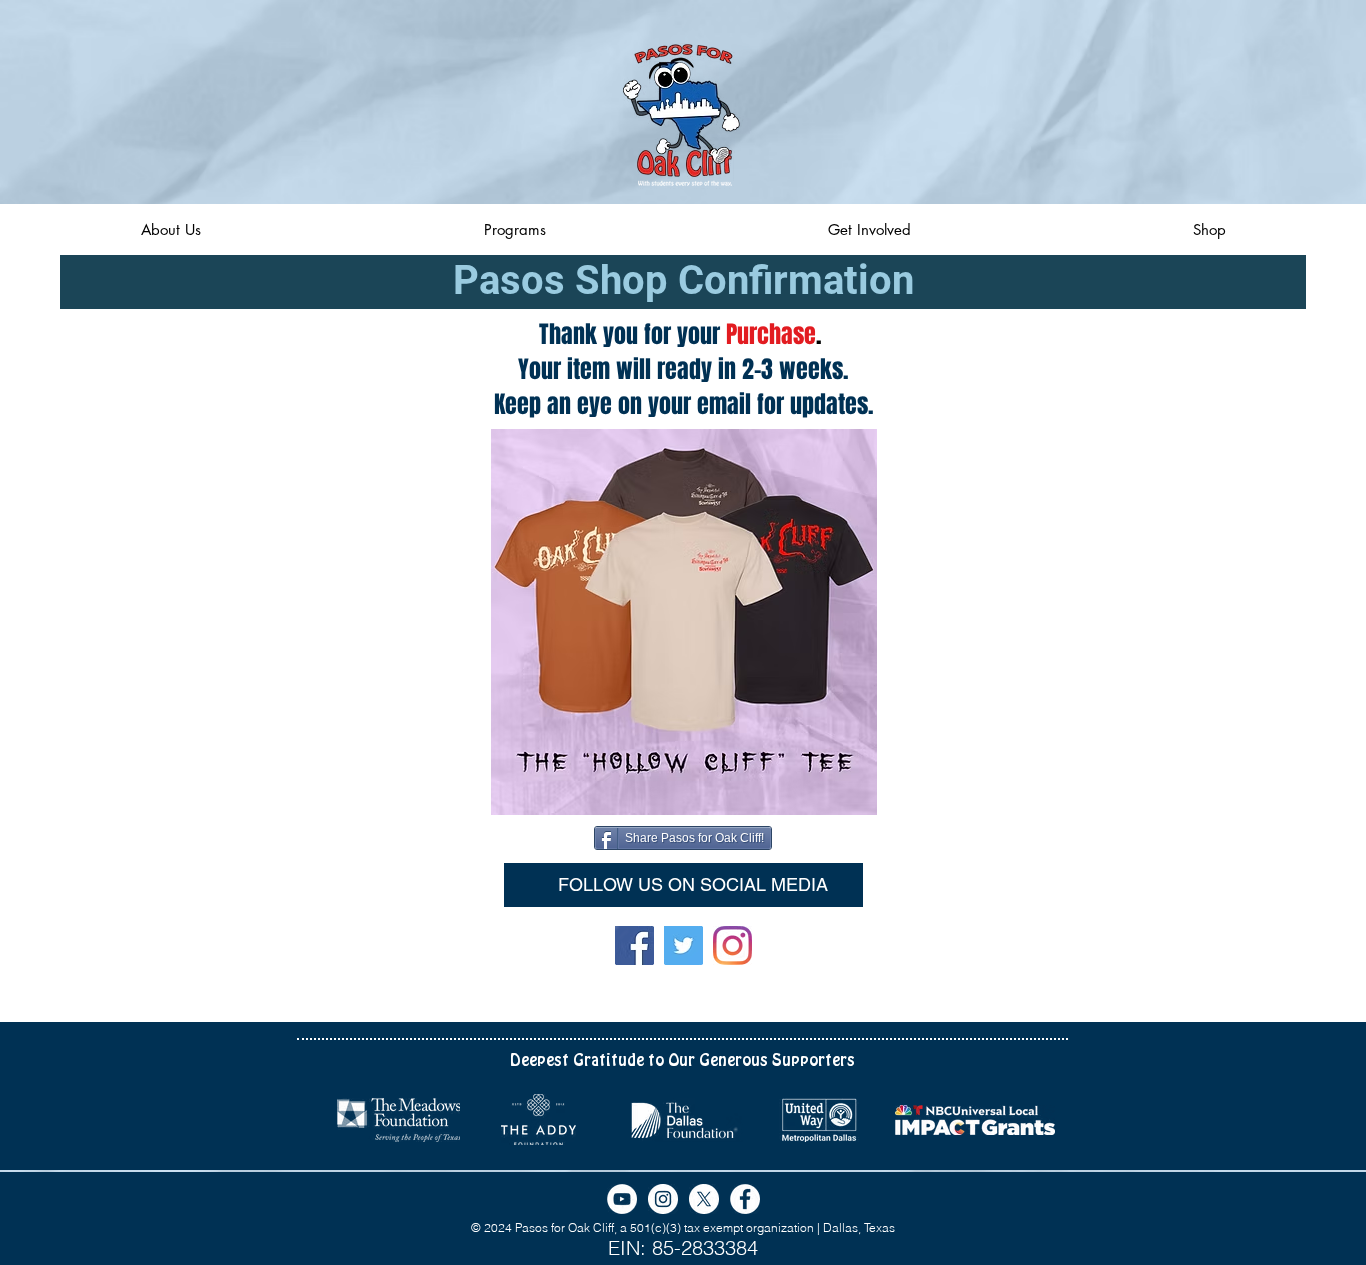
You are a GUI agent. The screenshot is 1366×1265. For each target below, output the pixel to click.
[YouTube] (622, 1199)
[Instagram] (732, 945)
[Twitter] (683, 945)
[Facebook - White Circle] (745, 1199)
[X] (704, 1199)
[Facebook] (634, 945)
